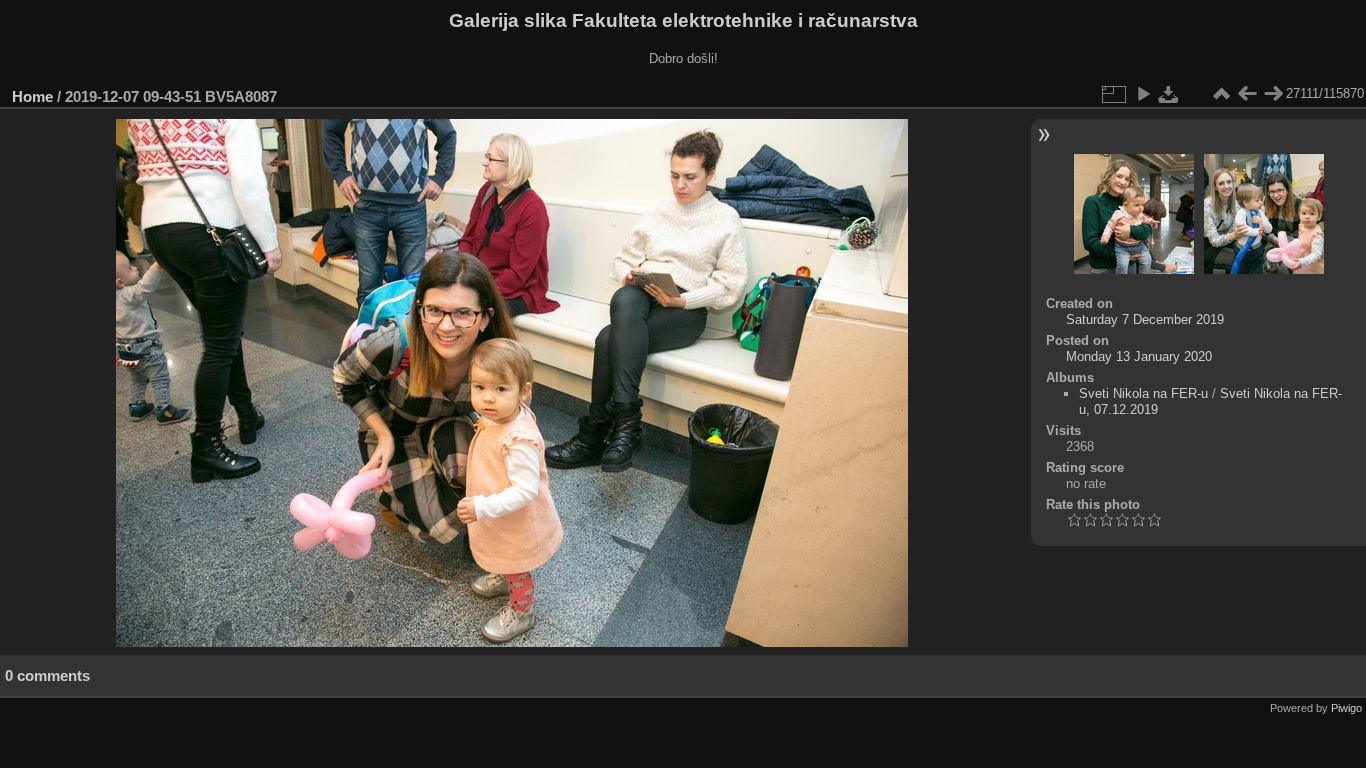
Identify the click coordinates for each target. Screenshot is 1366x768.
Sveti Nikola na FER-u (1143, 393)
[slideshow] (1143, 94)
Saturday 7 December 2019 (1145, 319)
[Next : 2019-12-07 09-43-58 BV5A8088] (1273, 94)
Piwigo (1346, 708)
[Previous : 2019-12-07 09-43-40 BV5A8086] (1247, 94)
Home (32, 96)
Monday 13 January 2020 (1139, 356)
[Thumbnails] (1221, 94)
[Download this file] (1169, 94)
